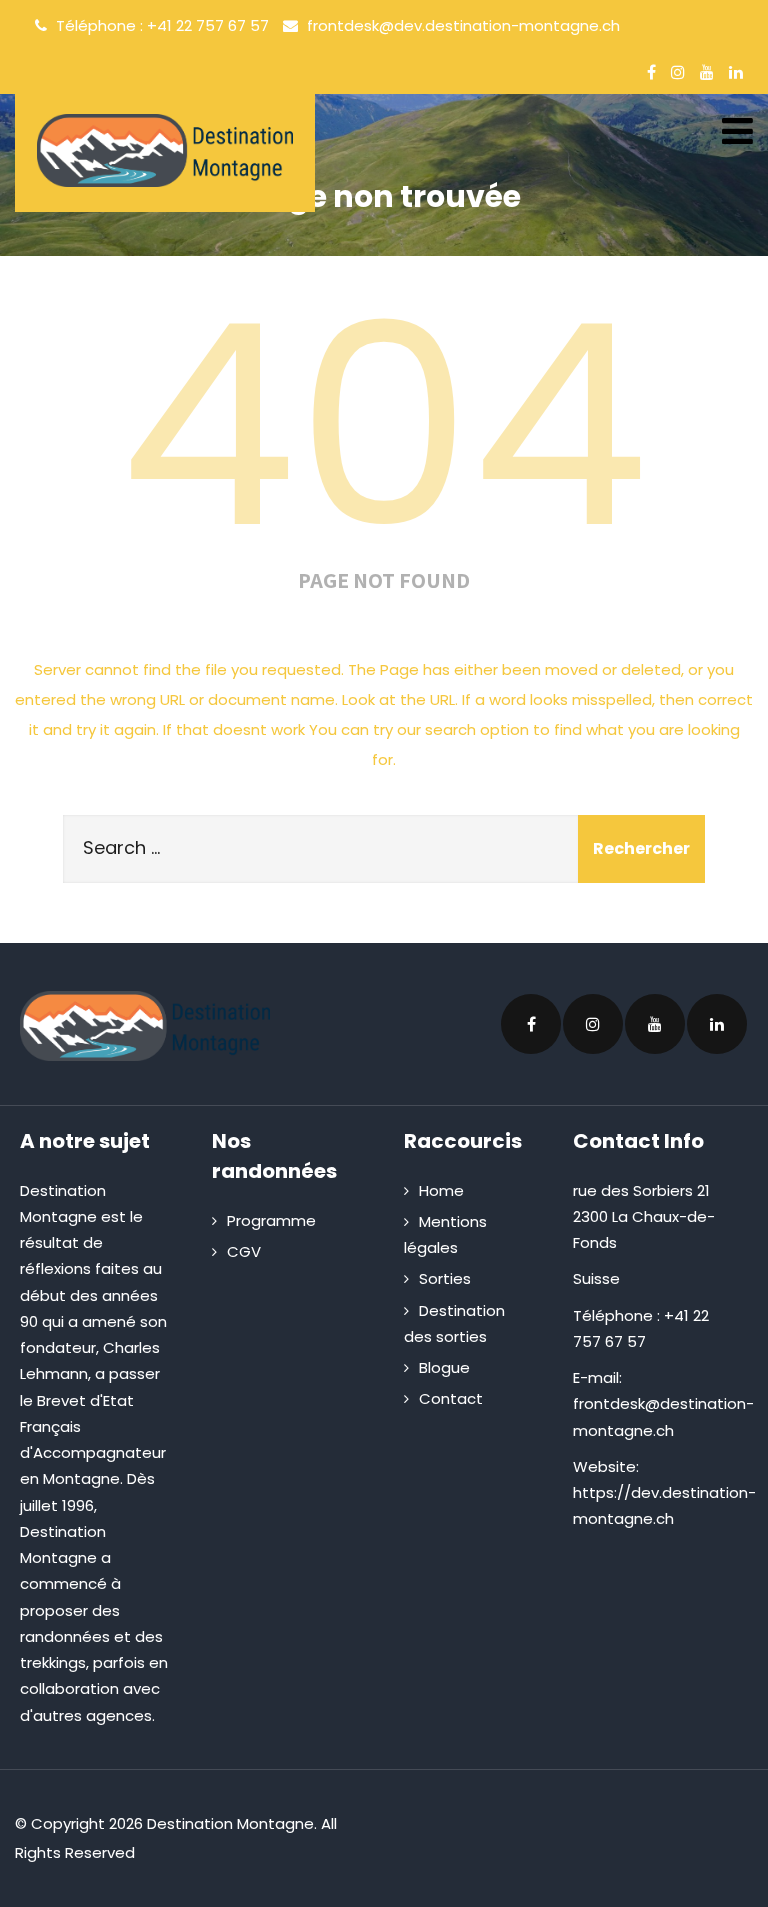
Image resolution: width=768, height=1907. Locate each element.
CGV (244, 1251)
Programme (271, 1220)
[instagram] (678, 72)
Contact (451, 1398)
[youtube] (707, 72)
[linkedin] (736, 72)
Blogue (444, 1367)
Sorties (445, 1278)
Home (441, 1190)
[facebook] (651, 72)
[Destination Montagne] (165, 150)
